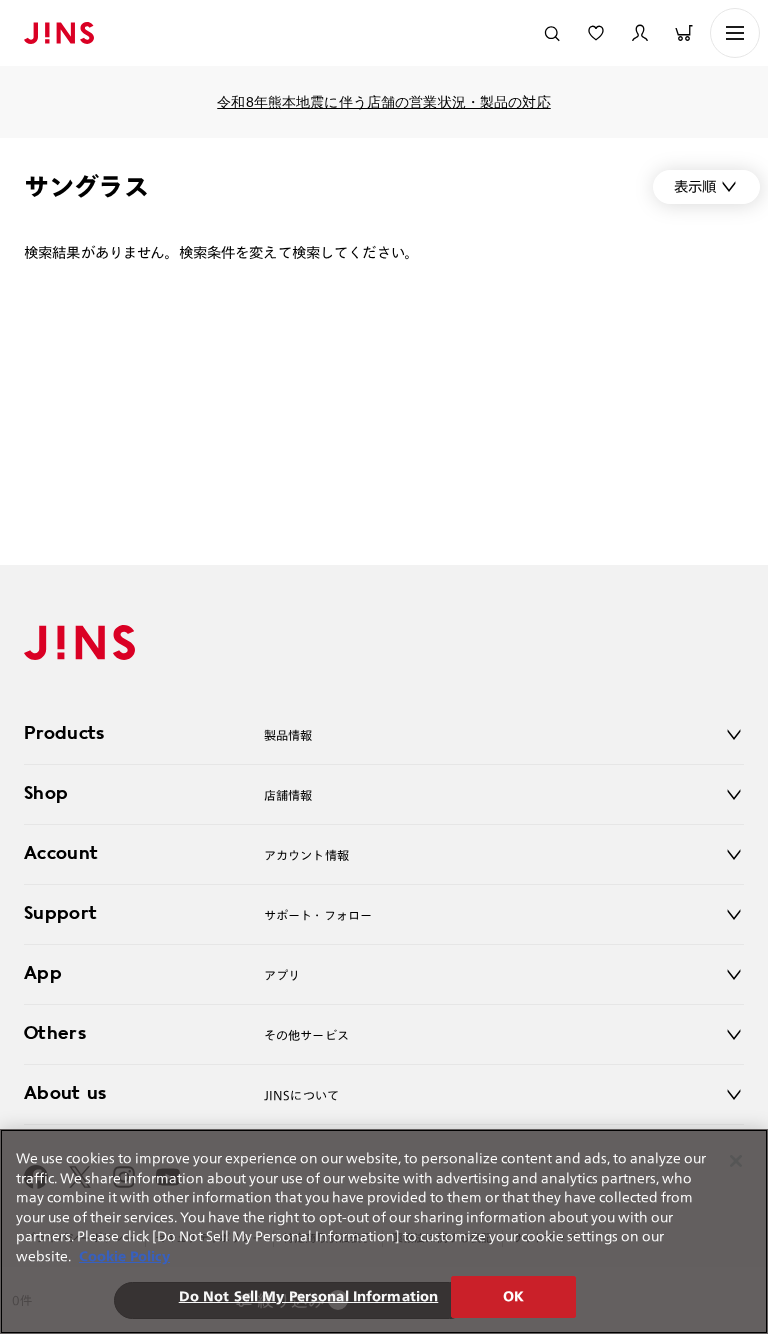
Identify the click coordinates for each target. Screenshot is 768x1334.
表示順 (695, 186)
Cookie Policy (124, 1256)
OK (513, 1296)
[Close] (736, 1161)
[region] (384, 1231)
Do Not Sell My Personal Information (309, 1296)
